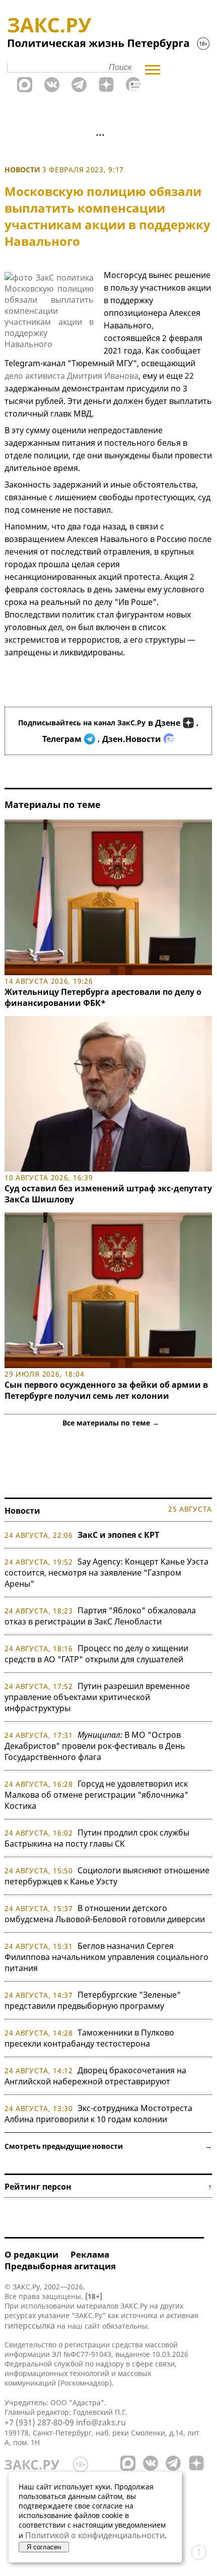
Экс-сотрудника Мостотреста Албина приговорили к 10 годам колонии (98, 2114)
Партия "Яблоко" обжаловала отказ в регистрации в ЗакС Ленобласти (100, 1616)
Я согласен (44, 2547)
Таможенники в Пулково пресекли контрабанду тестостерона (89, 2038)
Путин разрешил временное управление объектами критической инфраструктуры (97, 1697)
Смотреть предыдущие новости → (108, 2146)
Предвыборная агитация (60, 2266)
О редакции (31, 2254)
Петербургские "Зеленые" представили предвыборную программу (93, 2000)
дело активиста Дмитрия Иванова (71, 376)
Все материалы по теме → (111, 1423)
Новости (22, 170)
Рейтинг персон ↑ (108, 2187)
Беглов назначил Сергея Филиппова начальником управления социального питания (106, 1957)
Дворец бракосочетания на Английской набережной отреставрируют (95, 2076)
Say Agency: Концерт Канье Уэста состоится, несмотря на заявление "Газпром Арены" (106, 1573)
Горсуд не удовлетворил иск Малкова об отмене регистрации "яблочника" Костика (96, 1795)
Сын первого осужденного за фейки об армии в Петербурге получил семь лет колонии (106, 1390)
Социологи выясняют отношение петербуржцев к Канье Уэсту (107, 1876)
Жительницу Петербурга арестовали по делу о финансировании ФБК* (103, 997)
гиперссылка (30, 2326)
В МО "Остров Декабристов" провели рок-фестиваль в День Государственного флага (95, 1746)
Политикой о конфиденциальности (95, 2535)
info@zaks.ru (101, 2422)
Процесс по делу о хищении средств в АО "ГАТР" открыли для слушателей (96, 1654)
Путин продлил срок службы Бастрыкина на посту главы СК (97, 1838)
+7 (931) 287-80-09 (39, 2422)
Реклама (90, 2254)
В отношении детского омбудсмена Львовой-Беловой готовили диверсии (105, 1914)
